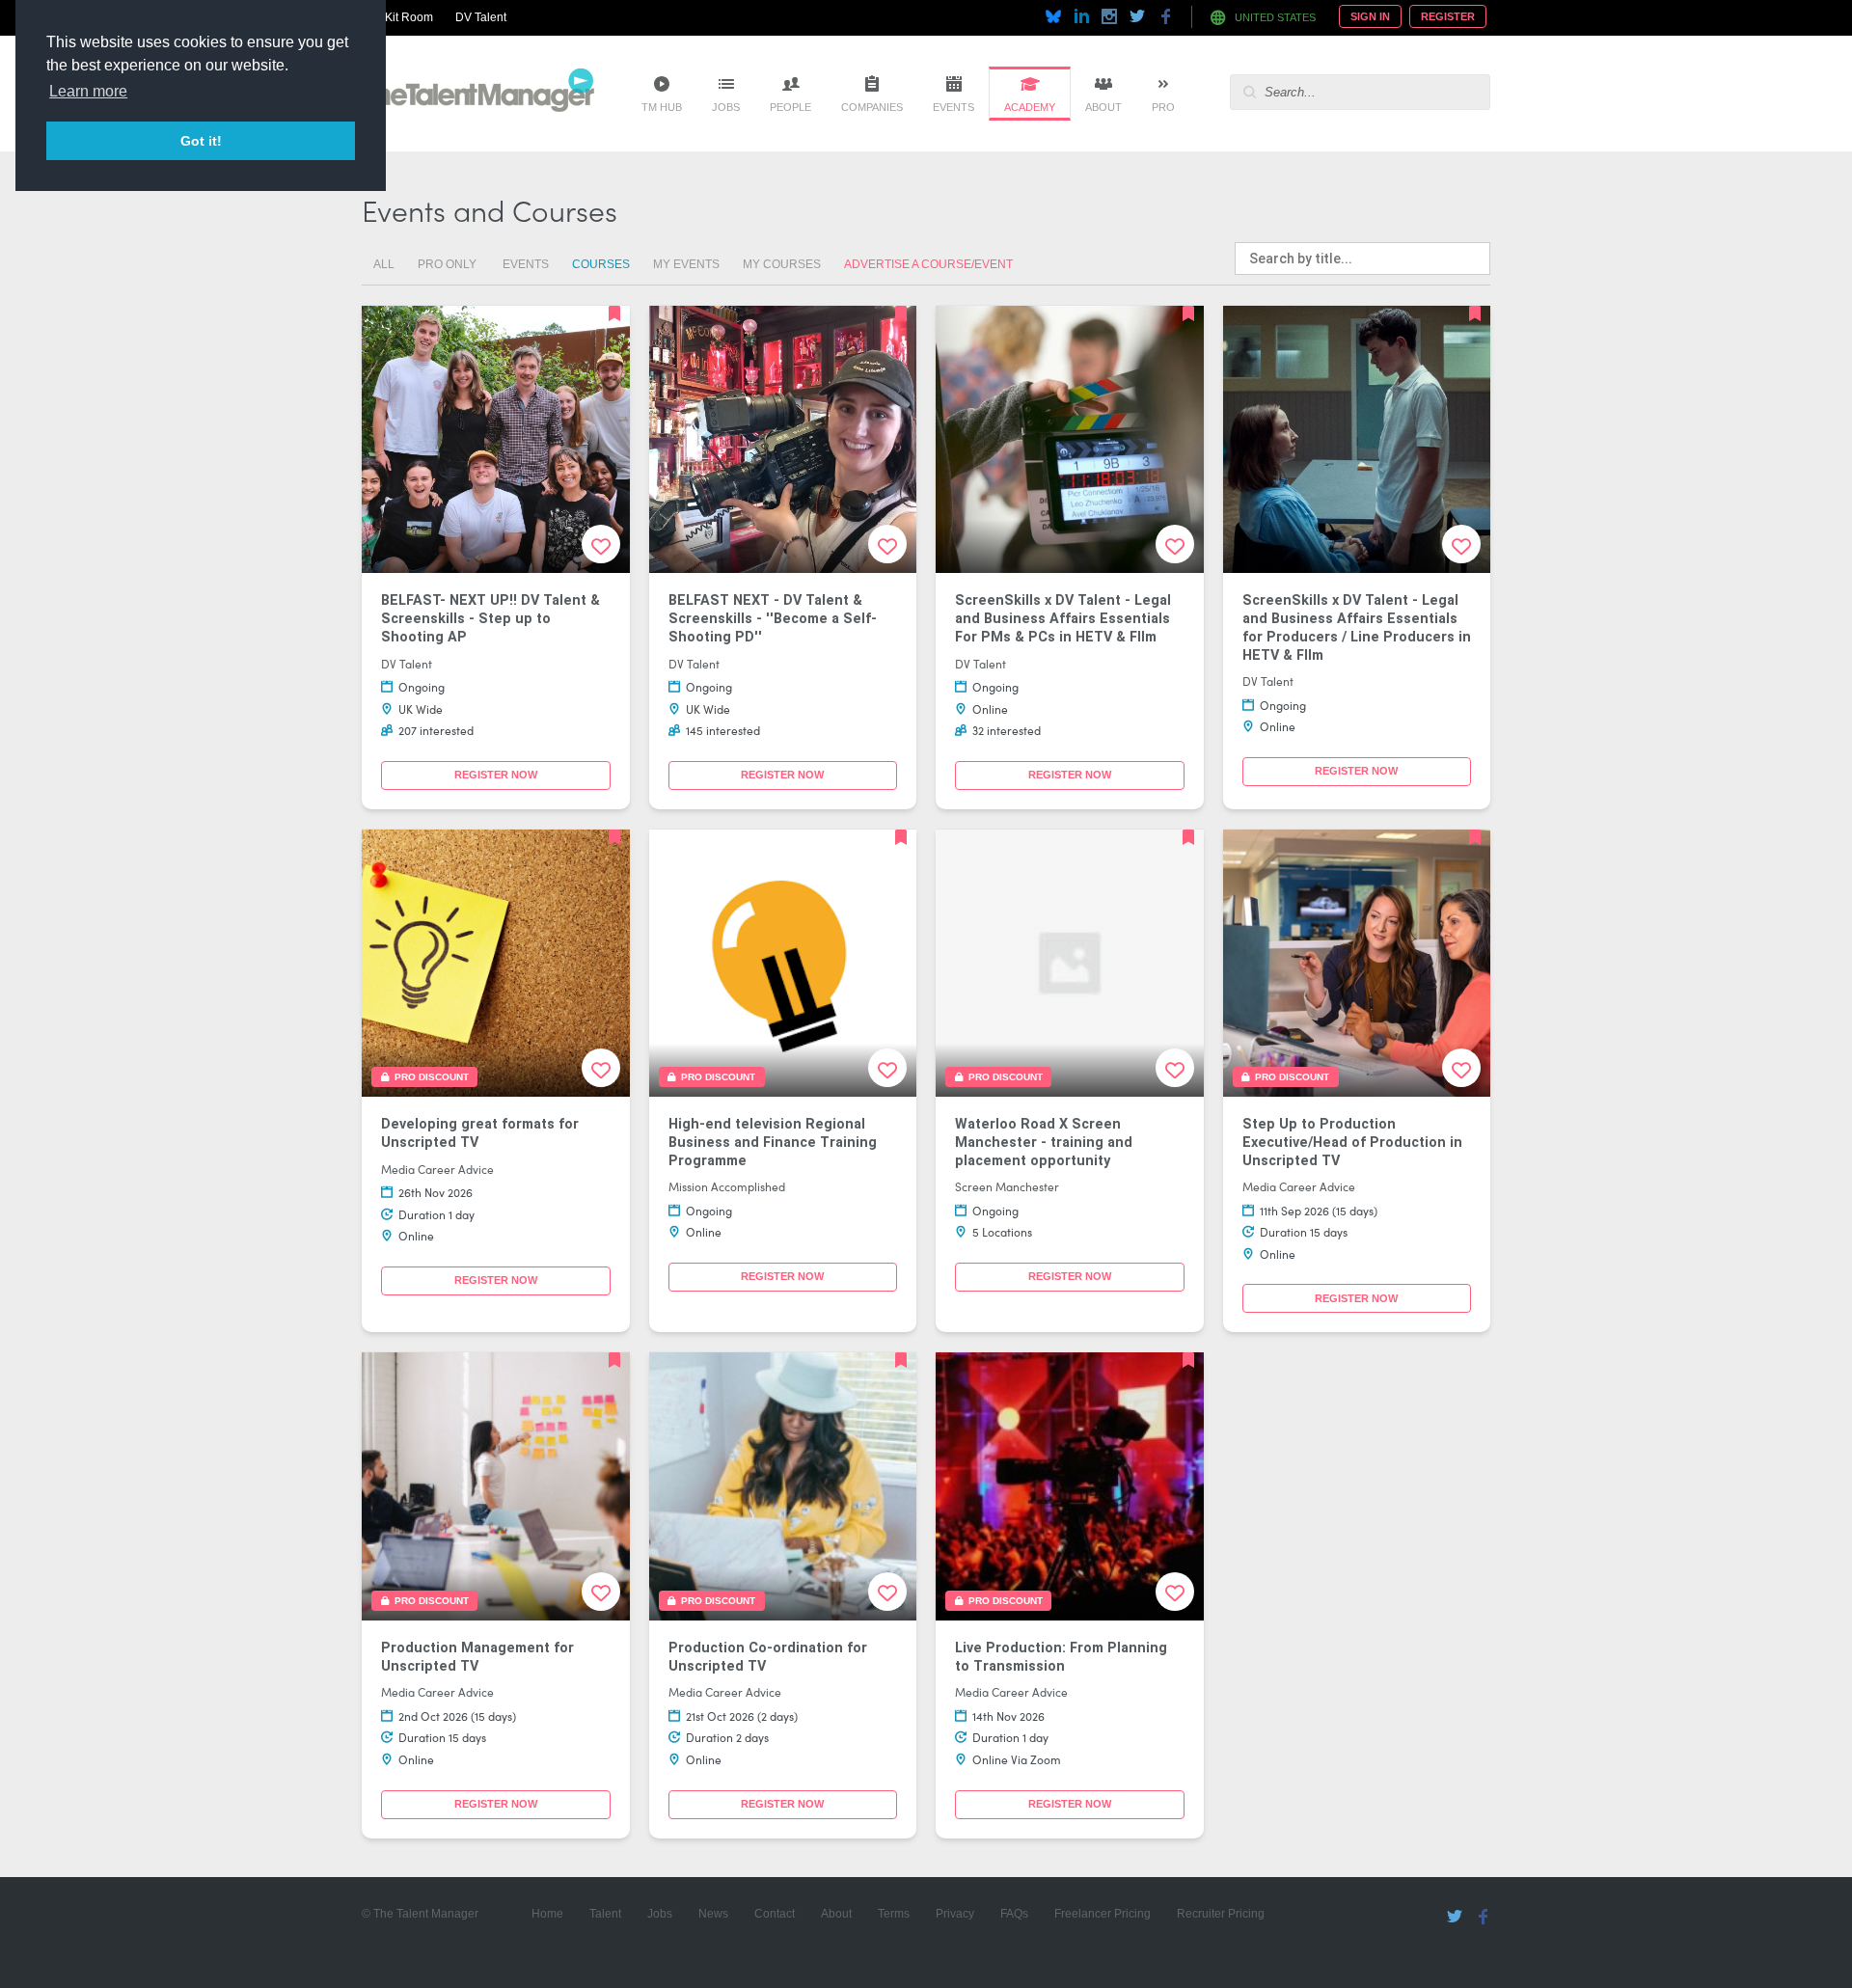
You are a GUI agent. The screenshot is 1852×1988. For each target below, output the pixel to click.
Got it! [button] (201, 141)
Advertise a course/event (928, 264)
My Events (686, 264)
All (384, 264)
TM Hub (662, 107)
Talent (605, 1914)
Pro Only (447, 264)
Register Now (496, 775)
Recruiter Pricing (1221, 1914)
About (1103, 107)
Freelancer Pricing (1103, 1914)
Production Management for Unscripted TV (477, 1657)
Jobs (726, 107)
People (790, 107)
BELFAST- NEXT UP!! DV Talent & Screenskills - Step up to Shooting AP (490, 618)
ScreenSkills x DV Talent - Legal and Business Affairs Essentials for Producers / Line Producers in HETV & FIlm (1357, 627)
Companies (872, 107)
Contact (775, 1914)
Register (1448, 16)
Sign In (1370, 16)
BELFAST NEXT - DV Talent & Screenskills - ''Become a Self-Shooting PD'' (773, 618)
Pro (1163, 107)
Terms (894, 1914)
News (713, 1914)
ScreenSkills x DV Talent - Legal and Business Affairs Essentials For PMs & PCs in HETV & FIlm (1063, 618)
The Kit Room (397, 17)
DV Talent (481, 17)
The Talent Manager (478, 94)
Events (953, 107)
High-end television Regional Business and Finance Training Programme (773, 1142)
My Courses (782, 264)
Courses (601, 264)
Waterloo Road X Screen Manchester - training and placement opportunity (1044, 1142)
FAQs (1014, 1914)
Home (547, 1914)
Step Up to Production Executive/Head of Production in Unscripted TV (1352, 1142)
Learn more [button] (88, 91)
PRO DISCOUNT (429, 1077)
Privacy (955, 1914)
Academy (1030, 107)
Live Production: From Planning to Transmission (1061, 1657)
